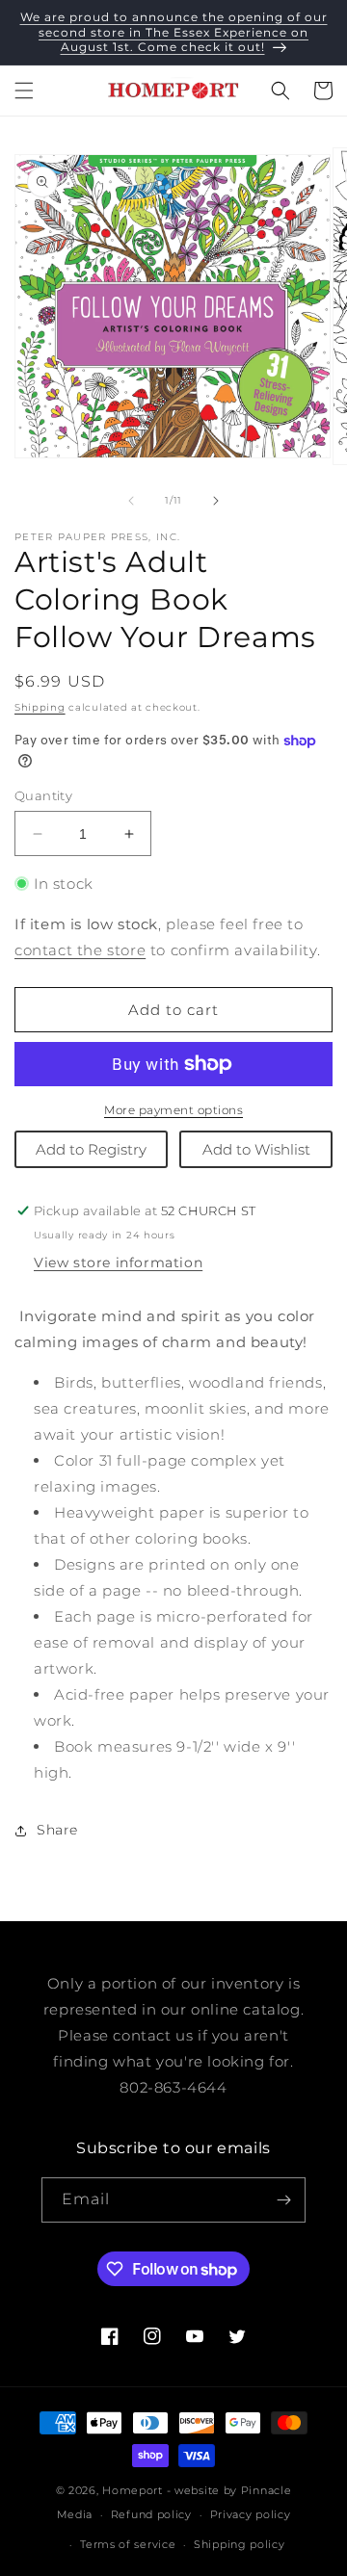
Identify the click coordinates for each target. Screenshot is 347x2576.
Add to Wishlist (256, 1149)
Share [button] (57, 1830)
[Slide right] (216, 501)
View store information (118, 1262)
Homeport (133, 2490)
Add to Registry (91, 1149)
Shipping (40, 707)
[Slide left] (131, 501)
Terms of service (128, 2544)
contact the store (80, 950)
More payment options (173, 1110)
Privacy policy (251, 2514)
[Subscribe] (283, 2200)
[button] (24, 91)
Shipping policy (240, 2544)
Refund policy (151, 2514)
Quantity (43, 795)
